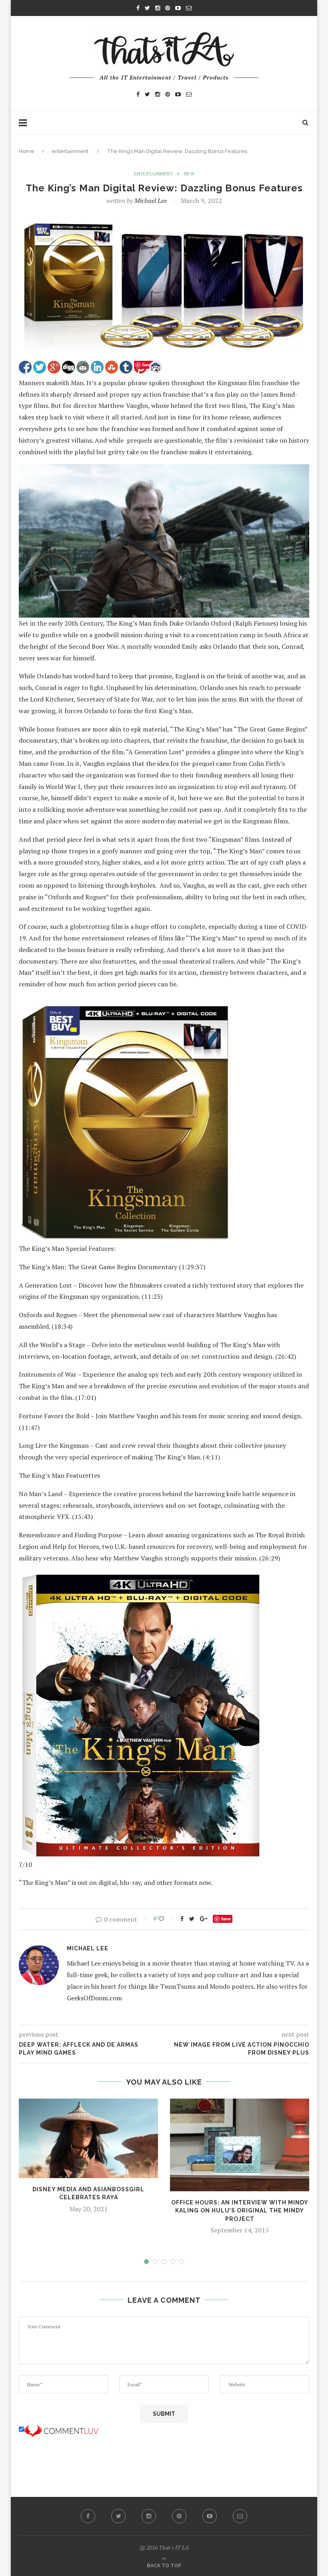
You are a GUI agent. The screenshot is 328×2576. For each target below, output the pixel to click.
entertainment (70, 151)
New (189, 174)
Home (27, 151)
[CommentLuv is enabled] (61, 2429)
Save (226, 1919)
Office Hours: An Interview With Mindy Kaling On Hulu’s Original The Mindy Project (240, 2211)
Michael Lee (151, 201)
